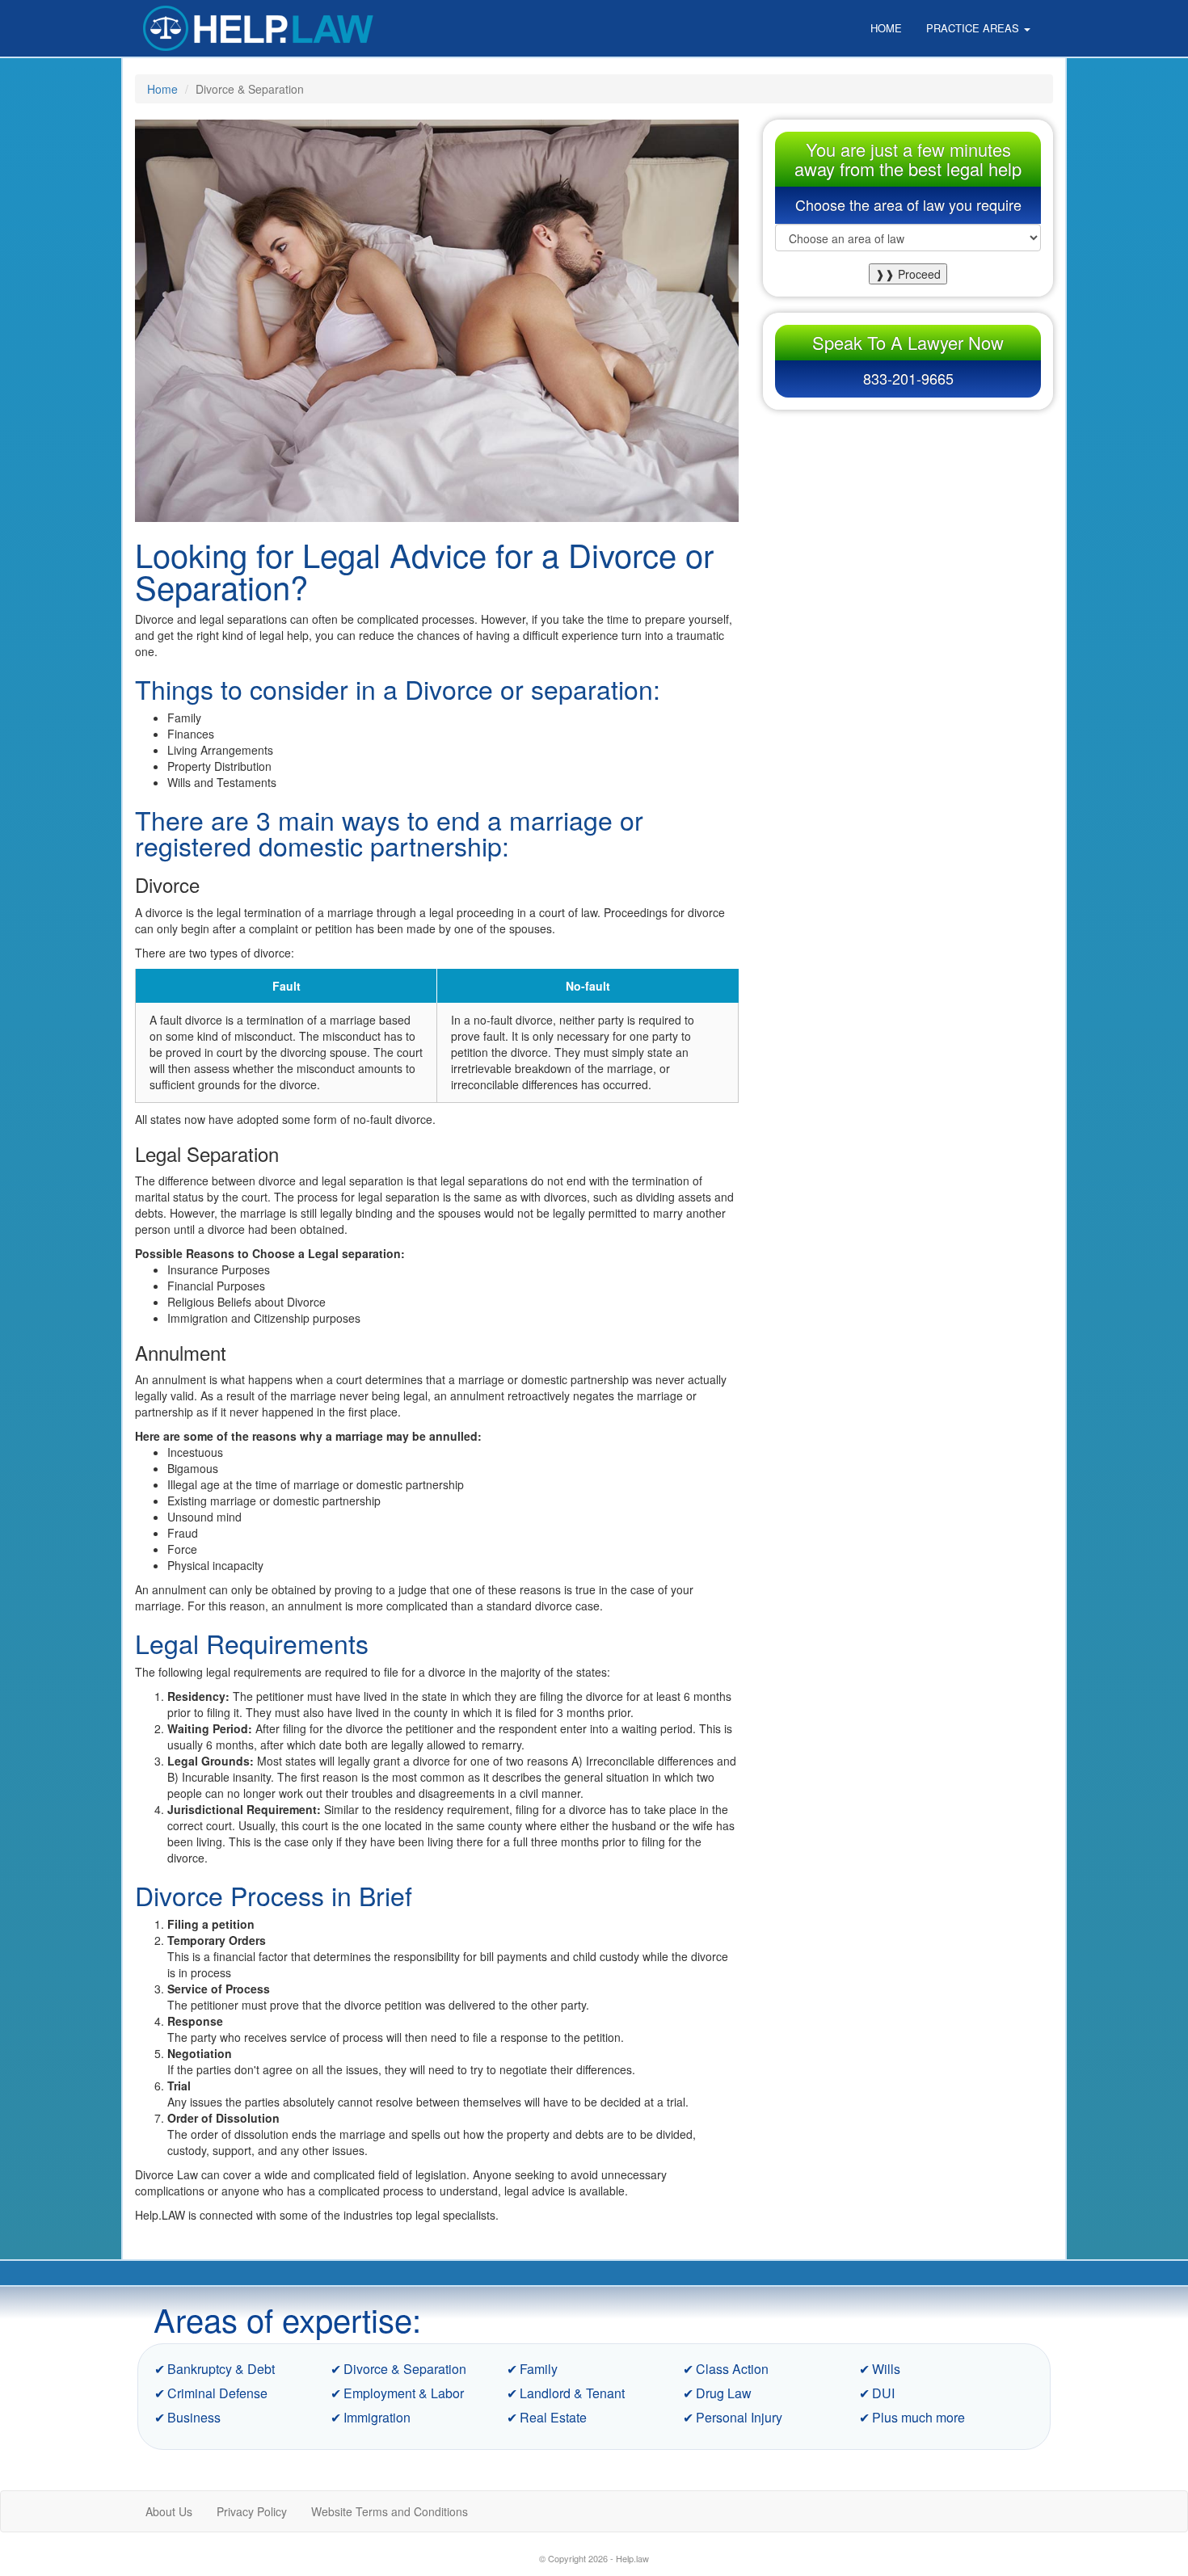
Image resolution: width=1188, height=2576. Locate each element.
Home (886, 28)
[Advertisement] (908, 527)
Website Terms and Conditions (390, 2511)
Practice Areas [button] (974, 28)
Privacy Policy (252, 2511)
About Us (169, 2511)
